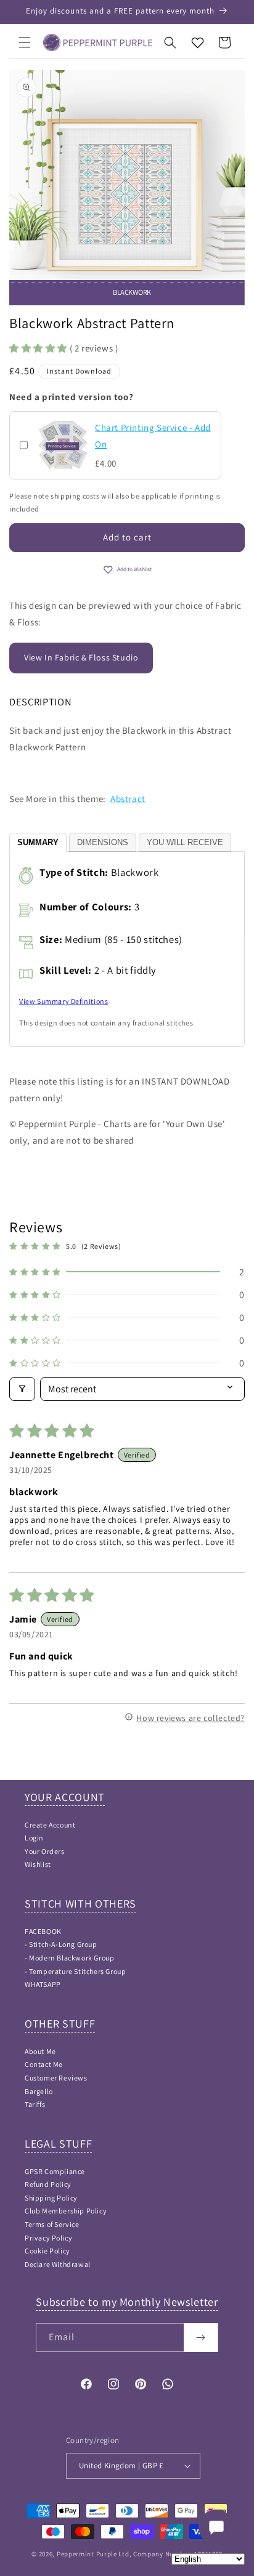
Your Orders (45, 1851)
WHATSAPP (43, 1984)
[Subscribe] (201, 2337)
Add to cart (127, 537)
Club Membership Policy (66, 2211)
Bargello (39, 2091)
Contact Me (44, 2064)
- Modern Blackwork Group (69, 1958)
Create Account (50, 1825)
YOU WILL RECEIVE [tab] (185, 842)
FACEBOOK (43, 1931)
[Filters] (22, 1389)
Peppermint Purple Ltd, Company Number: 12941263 (140, 2554)
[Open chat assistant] (216, 2527)
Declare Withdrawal (58, 2264)
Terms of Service (52, 2224)
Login (34, 1838)
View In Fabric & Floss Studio (81, 657)
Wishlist (38, 1864)
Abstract (128, 799)
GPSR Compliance (55, 2171)
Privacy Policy (48, 2238)
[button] (25, 42)
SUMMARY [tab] (38, 842)
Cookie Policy (47, 2251)
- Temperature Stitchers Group (75, 1971)
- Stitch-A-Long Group (61, 1944)
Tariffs (35, 2104)
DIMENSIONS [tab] (103, 842)
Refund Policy (48, 2184)
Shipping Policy (51, 2198)
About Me (40, 2051)
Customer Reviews (56, 2078)
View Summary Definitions (63, 1001)
